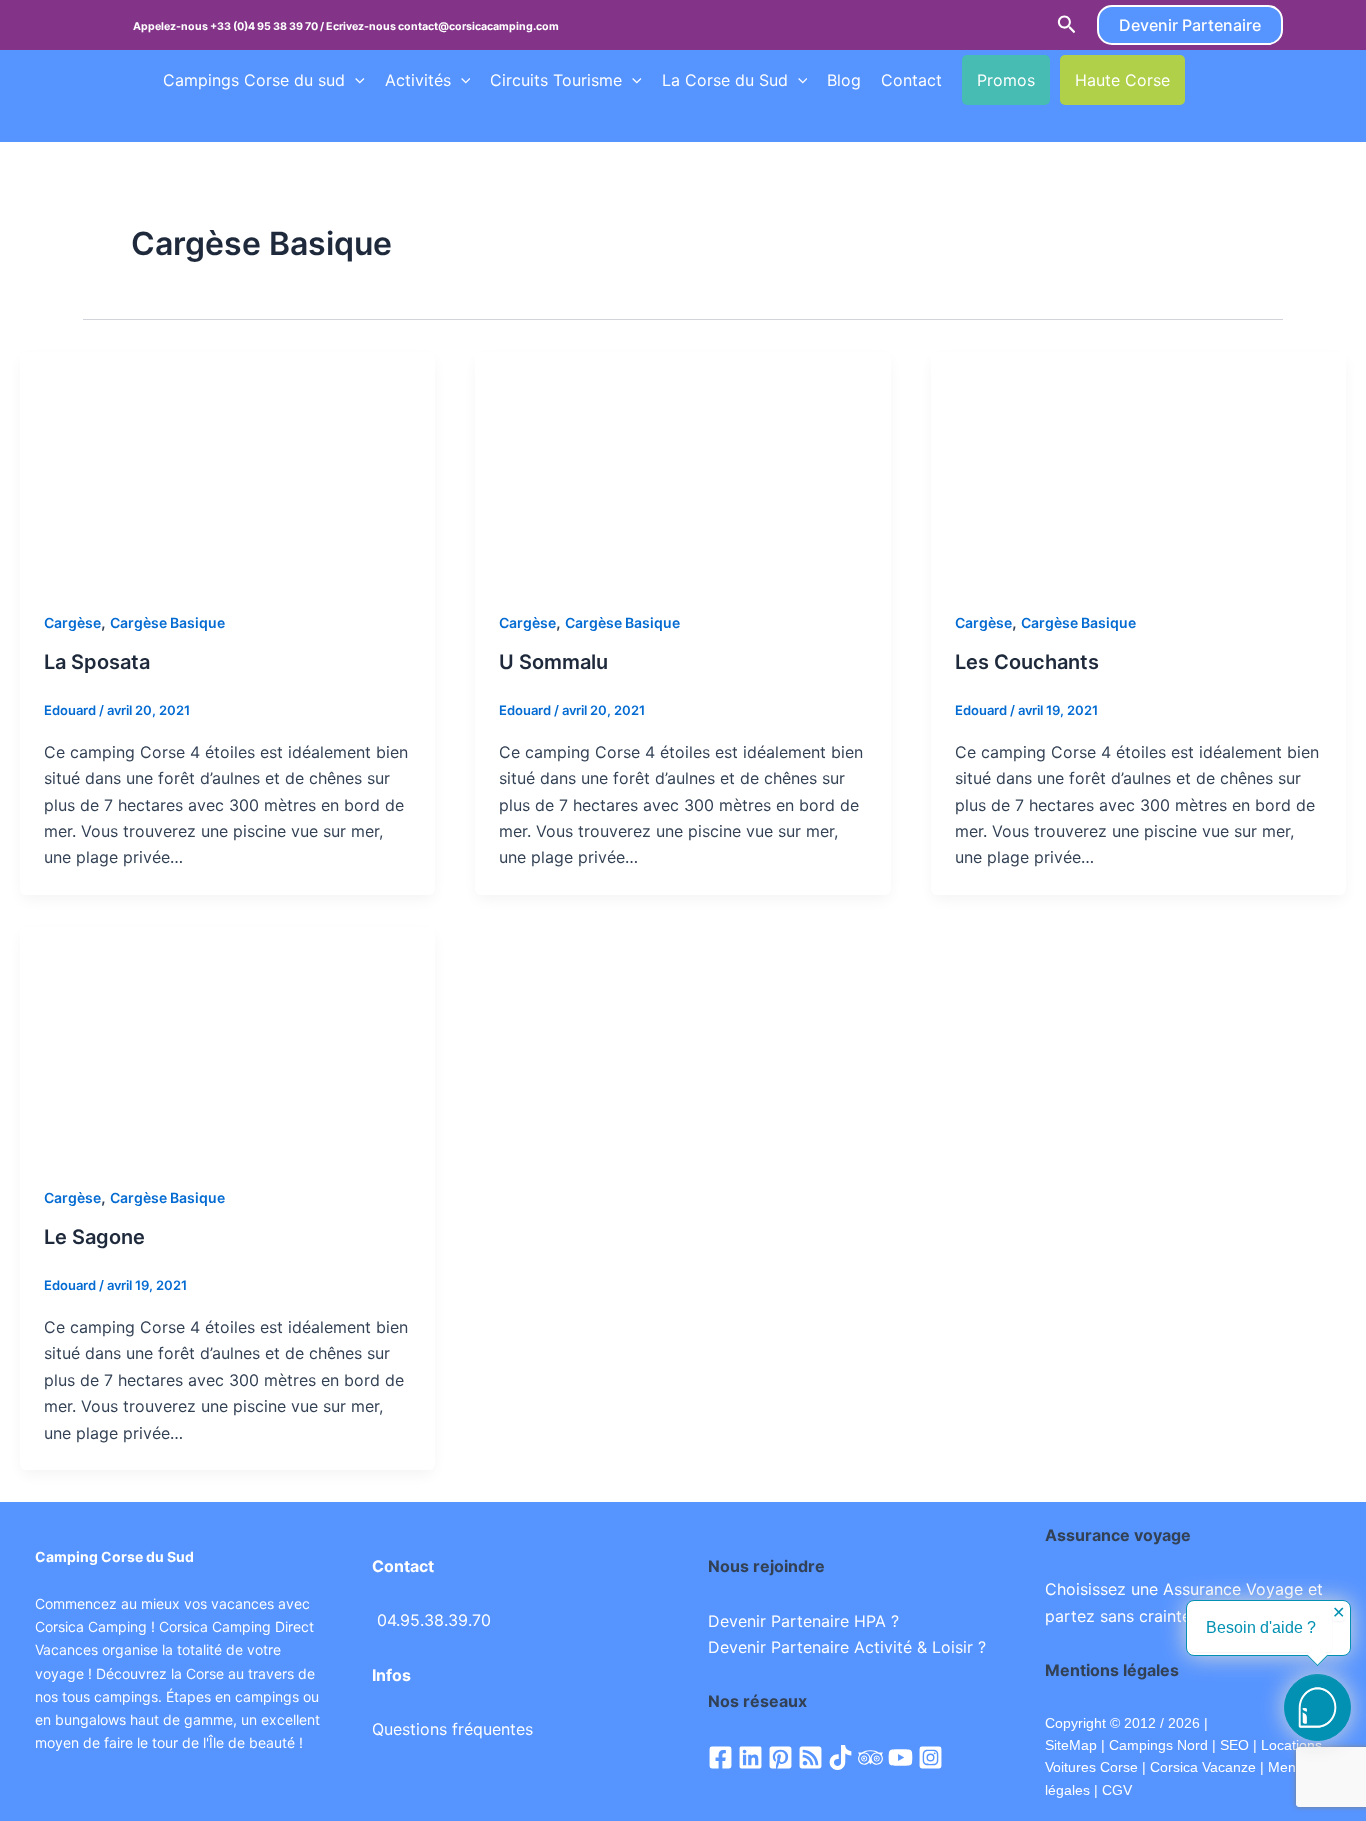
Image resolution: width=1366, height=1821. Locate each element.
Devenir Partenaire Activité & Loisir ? (847, 1647)
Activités (418, 80)
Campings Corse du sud (254, 80)
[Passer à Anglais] (1242, 80)
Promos (1006, 80)
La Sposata (97, 662)
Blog (844, 80)
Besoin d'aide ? (1261, 1627)
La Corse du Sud (725, 80)
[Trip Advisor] (870, 1757)
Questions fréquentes (452, 1729)
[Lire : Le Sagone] (227, 1042)
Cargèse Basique (167, 622)
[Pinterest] (780, 1757)
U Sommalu (553, 662)
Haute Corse (1122, 80)
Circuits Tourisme (556, 80)
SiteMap (1071, 1745)
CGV (1117, 1790)
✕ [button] (1338, 1613)
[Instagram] (930, 1757)
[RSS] (810, 1757)
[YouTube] (900, 1757)
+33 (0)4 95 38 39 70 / (268, 26)
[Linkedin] (750, 1757)
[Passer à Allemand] (172, 121)
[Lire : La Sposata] (227, 467)
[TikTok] (840, 1757)
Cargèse (72, 622)
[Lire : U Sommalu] (682, 467)
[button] (1067, 25)
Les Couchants (1027, 662)
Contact (911, 80)
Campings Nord (1158, 1745)
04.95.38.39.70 (434, 1620)
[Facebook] (720, 1757)
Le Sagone (94, 1237)
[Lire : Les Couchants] (1138, 467)
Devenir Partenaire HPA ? (803, 1621)
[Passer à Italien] (210, 121)
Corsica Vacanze (1203, 1767)
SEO (1232, 1745)
